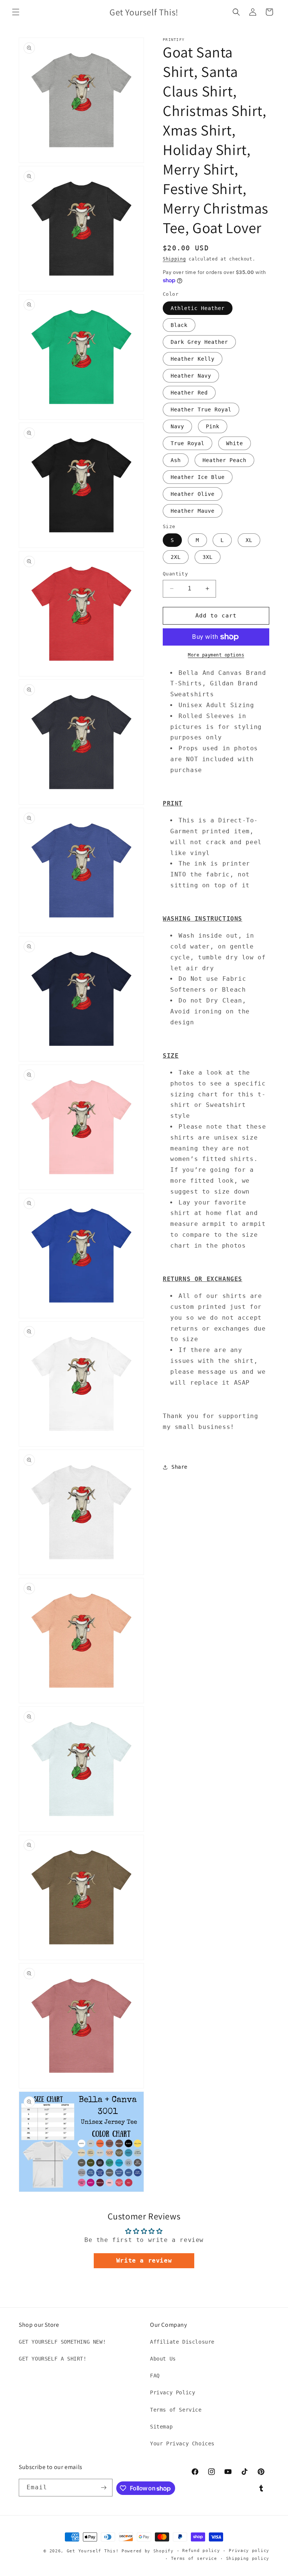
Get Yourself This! (93, 2551)
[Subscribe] (104, 2488)
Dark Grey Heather (199, 342)
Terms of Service (176, 2410)
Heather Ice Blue (198, 477)
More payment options (216, 655)
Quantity (175, 574)
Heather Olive (193, 494)
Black (179, 325)
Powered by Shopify (148, 2551)
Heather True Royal (201, 410)
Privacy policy (249, 2551)
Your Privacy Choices (182, 2444)
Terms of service (194, 2559)
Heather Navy (191, 376)
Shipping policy (248, 2559)
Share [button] (179, 1467)
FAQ (155, 2376)
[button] (16, 12)
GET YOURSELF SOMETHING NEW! (62, 2342)
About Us (163, 2359)
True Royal (187, 443)
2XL (176, 557)
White (235, 443)
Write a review (144, 2261)
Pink (213, 426)
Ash (176, 460)
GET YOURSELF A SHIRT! (53, 2359)
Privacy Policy (172, 2392)
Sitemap (161, 2427)
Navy (177, 426)
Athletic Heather (198, 308)
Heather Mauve (193, 511)
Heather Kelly (193, 359)
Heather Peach (224, 460)
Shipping (174, 259)
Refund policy (201, 2551)
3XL (208, 557)
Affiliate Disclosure (182, 2342)
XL (249, 540)
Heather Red (189, 393)
